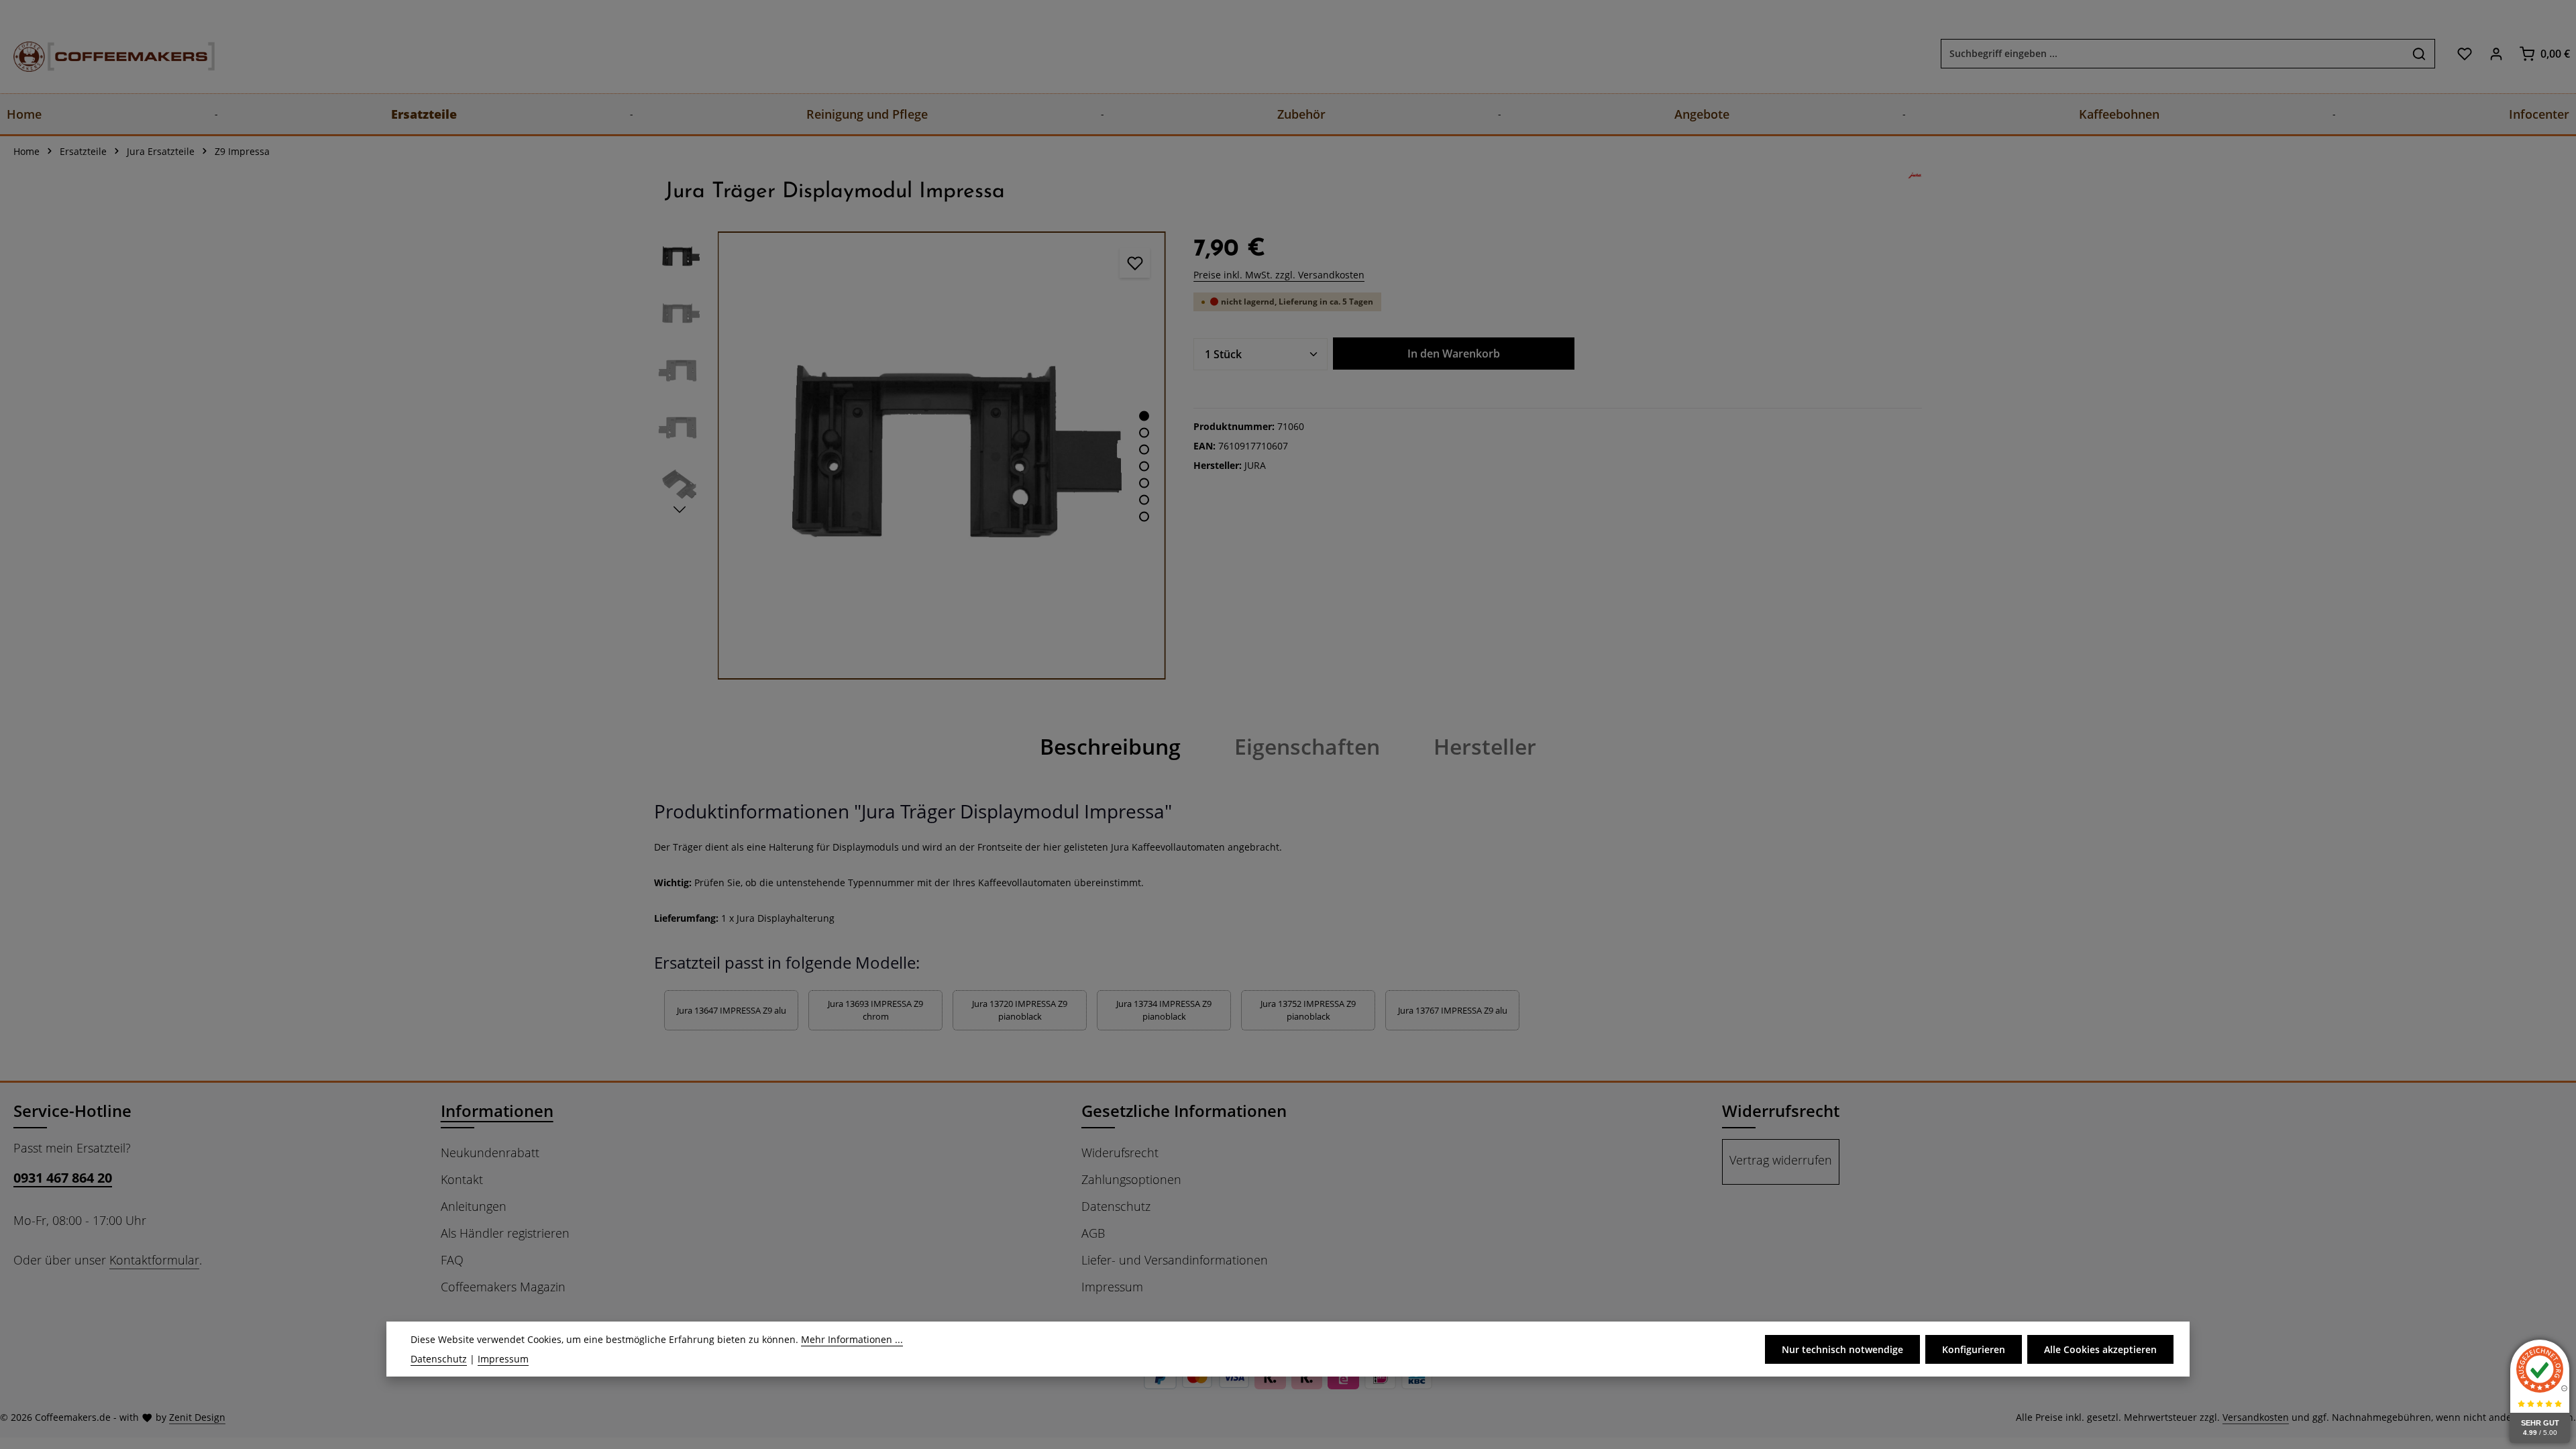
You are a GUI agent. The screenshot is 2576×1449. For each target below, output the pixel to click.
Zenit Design (197, 1417)
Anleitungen (474, 1206)
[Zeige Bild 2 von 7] (1144, 433)
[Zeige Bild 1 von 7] (1144, 416)
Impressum (1112, 1287)
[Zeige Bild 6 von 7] (1144, 500)
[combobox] (2172, 54)
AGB (1093, 1233)
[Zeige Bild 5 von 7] (1144, 483)
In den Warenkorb (1454, 354)
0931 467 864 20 (63, 1178)
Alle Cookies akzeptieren (2100, 1349)
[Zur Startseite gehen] (101, 53)
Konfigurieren (1974, 1349)
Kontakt (462, 1179)
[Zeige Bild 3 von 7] (1144, 450)
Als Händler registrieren (505, 1233)
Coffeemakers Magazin (503, 1287)
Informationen (497, 1111)
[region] (910, 455)
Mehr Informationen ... (852, 1339)
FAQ (452, 1260)
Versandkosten (2256, 1417)
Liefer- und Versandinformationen (1175, 1260)
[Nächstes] (680, 510)
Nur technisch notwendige (1842, 1349)
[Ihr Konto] (2496, 53)
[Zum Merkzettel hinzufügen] (1135, 263)
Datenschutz (1116, 1206)
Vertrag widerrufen (1781, 1160)
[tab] (1110, 747)
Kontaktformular (154, 1260)
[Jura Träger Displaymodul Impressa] (942, 455)
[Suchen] (2419, 54)
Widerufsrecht (1120, 1152)
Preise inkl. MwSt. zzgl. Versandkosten (1279, 275)
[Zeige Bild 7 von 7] (1144, 517)
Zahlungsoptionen (1131, 1179)
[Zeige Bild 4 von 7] (1144, 467)
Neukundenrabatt (490, 1152)
